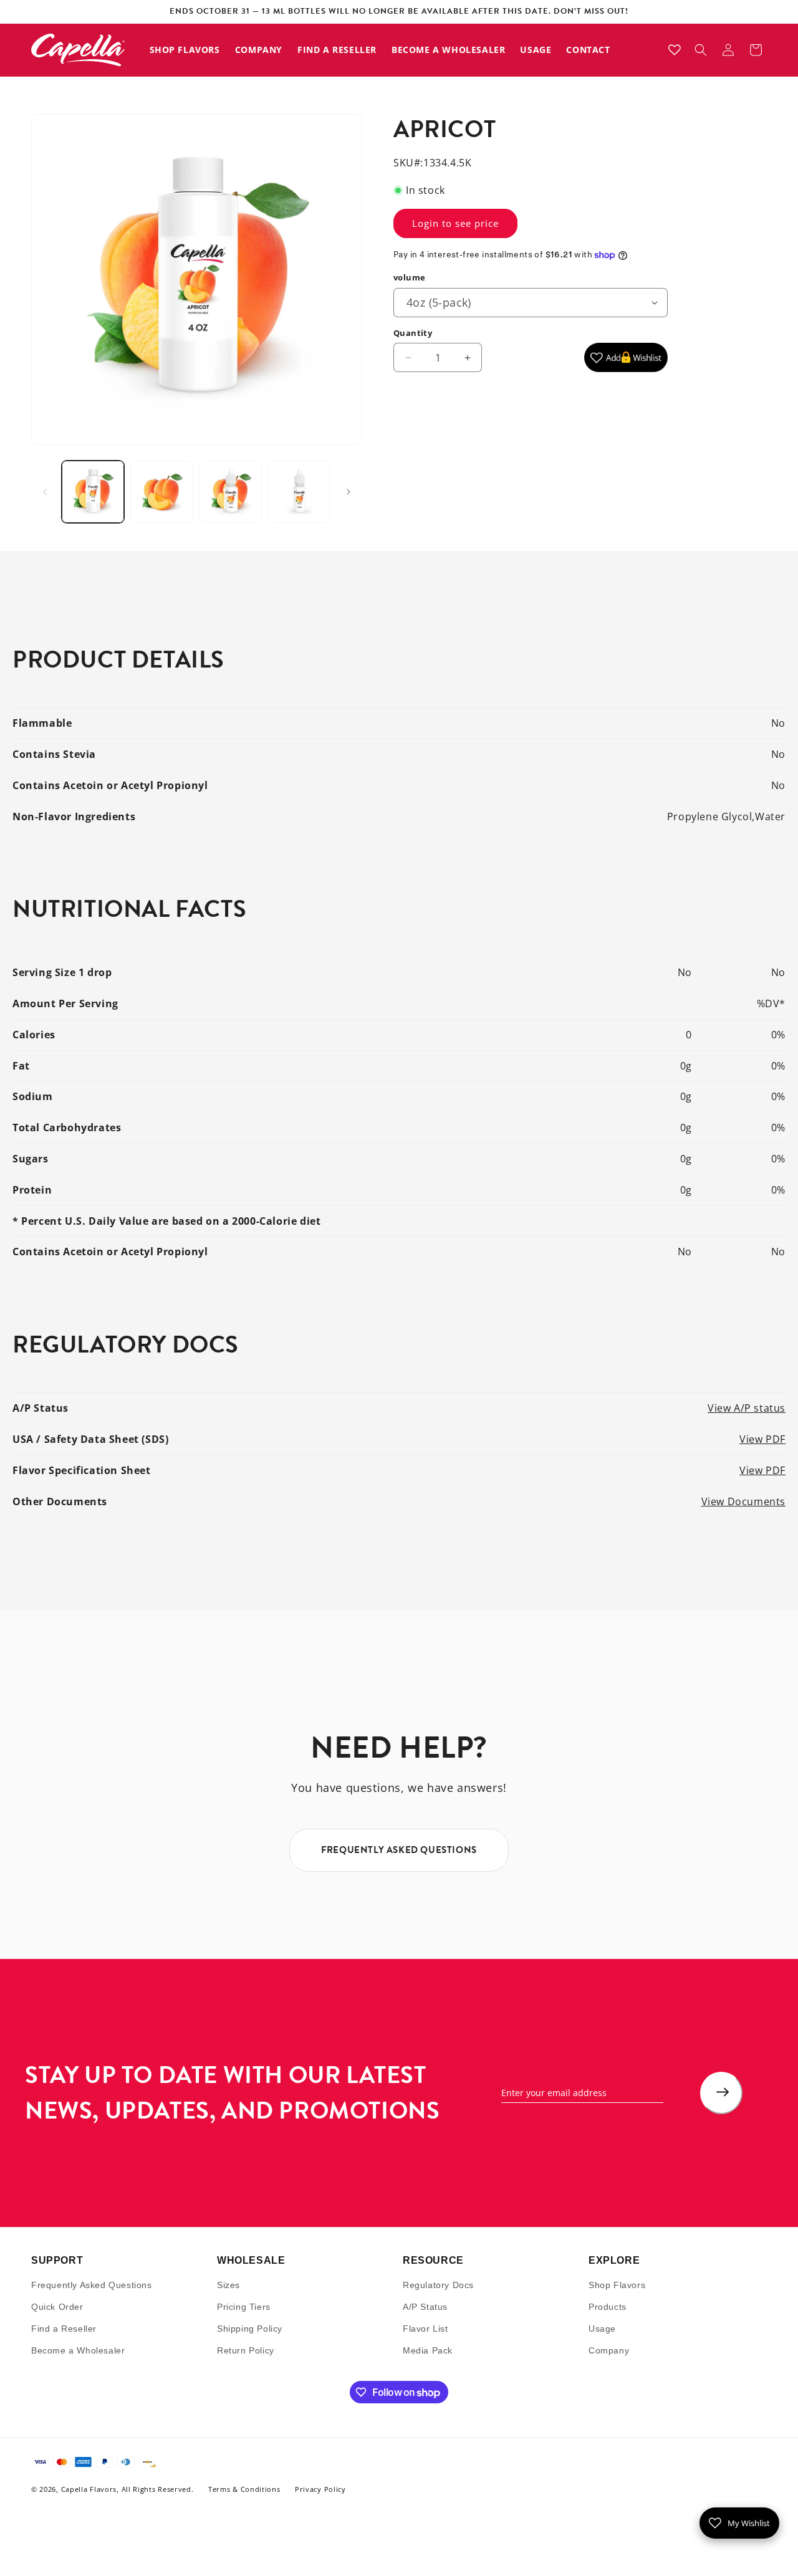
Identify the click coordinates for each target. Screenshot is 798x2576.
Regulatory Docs (438, 2285)
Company (609, 2351)
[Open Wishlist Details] (675, 50)
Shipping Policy (250, 2329)
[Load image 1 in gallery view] (93, 492)
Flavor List (425, 2329)
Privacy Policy (320, 2490)
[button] (701, 50)
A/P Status (425, 2307)
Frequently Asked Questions (92, 2285)
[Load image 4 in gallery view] (299, 492)
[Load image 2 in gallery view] (161, 492)
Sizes (228, 2285)
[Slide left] (45, 492)
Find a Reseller (64, 2329)
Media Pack (428, 2351)
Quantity (413, 333)
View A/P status (747, 1408)
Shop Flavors (617, 2285)
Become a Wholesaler (78, 2351)
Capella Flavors (89, 2490)
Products (608, 2307)
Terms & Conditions (244, 2490)
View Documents (743, 1501)
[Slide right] (349, 492)
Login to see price (455, 223)
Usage (602, 2329)
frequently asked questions (399, 1850)
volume (409, 277)
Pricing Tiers (244, 2307)
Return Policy (246, 2351)
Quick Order (57, 2307)
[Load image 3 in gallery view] (231, 492)
